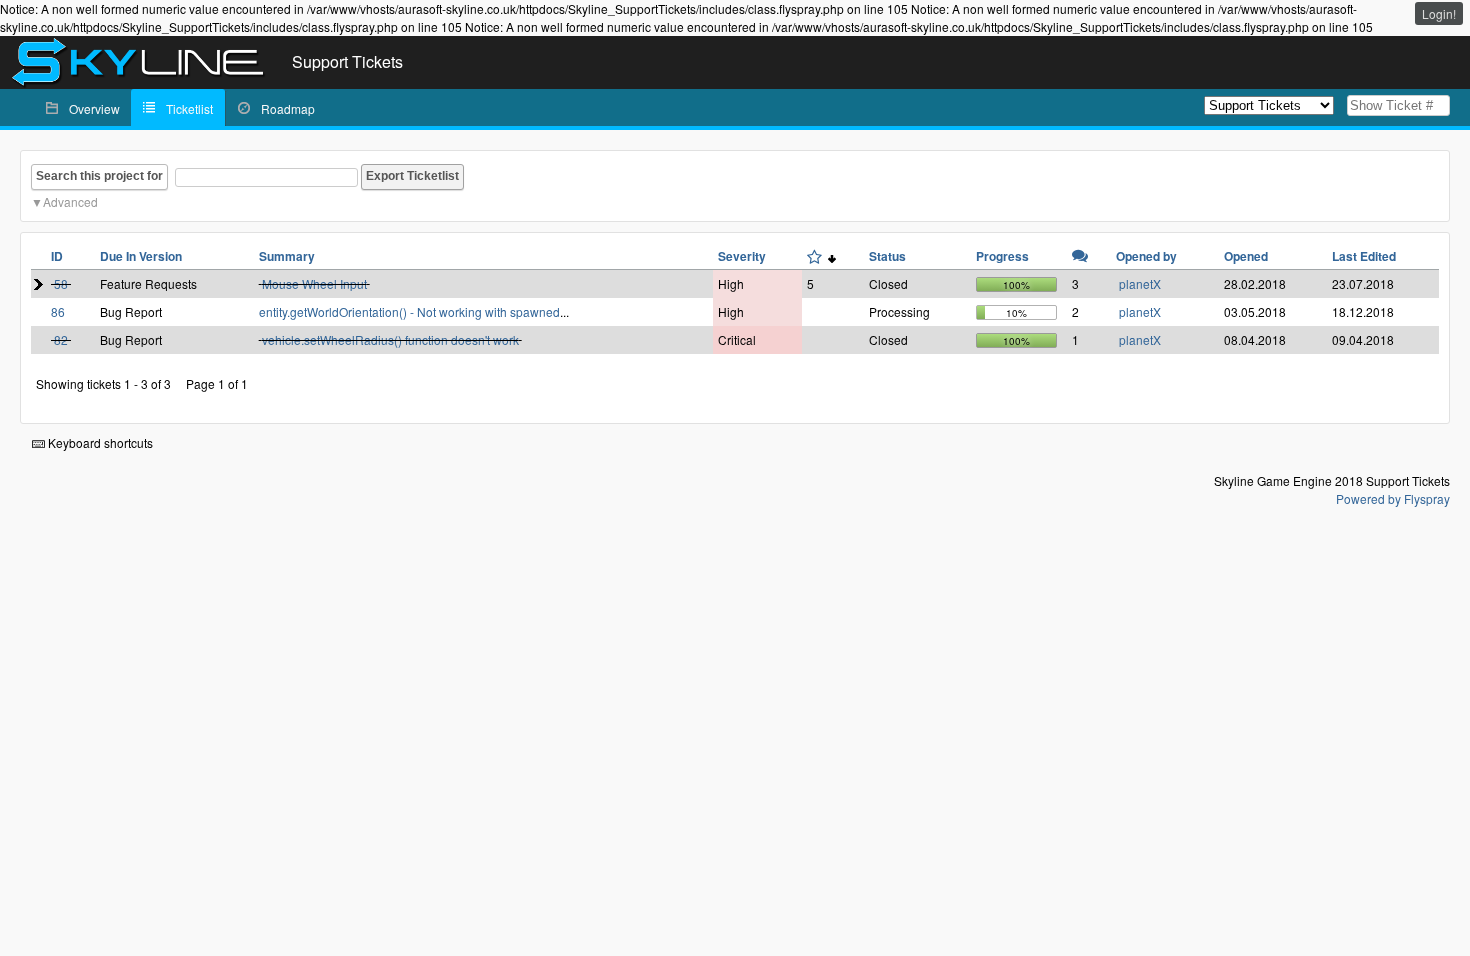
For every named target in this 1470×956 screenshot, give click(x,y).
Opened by (1146, 256)
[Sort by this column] (821, 256)
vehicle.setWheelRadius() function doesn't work (390, 339)
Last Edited (1364, 256)
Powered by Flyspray (1393, 498)
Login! (1439, 13)
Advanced (70, 201)
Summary (287, 256)
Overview (94, 108)
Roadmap (288, 108)
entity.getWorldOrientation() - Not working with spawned (409, 311)
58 (61, 283)
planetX (1140, 283)
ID (57, 256)
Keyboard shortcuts (99, 442)
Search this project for (99, 176)
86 (58, 311)
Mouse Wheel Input (314, 283)
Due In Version (141, 256)
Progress (1002, 256)
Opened (1246, 256)
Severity (742, 256)
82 (61, 339)
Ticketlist (189, 108)
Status (887, 256)
